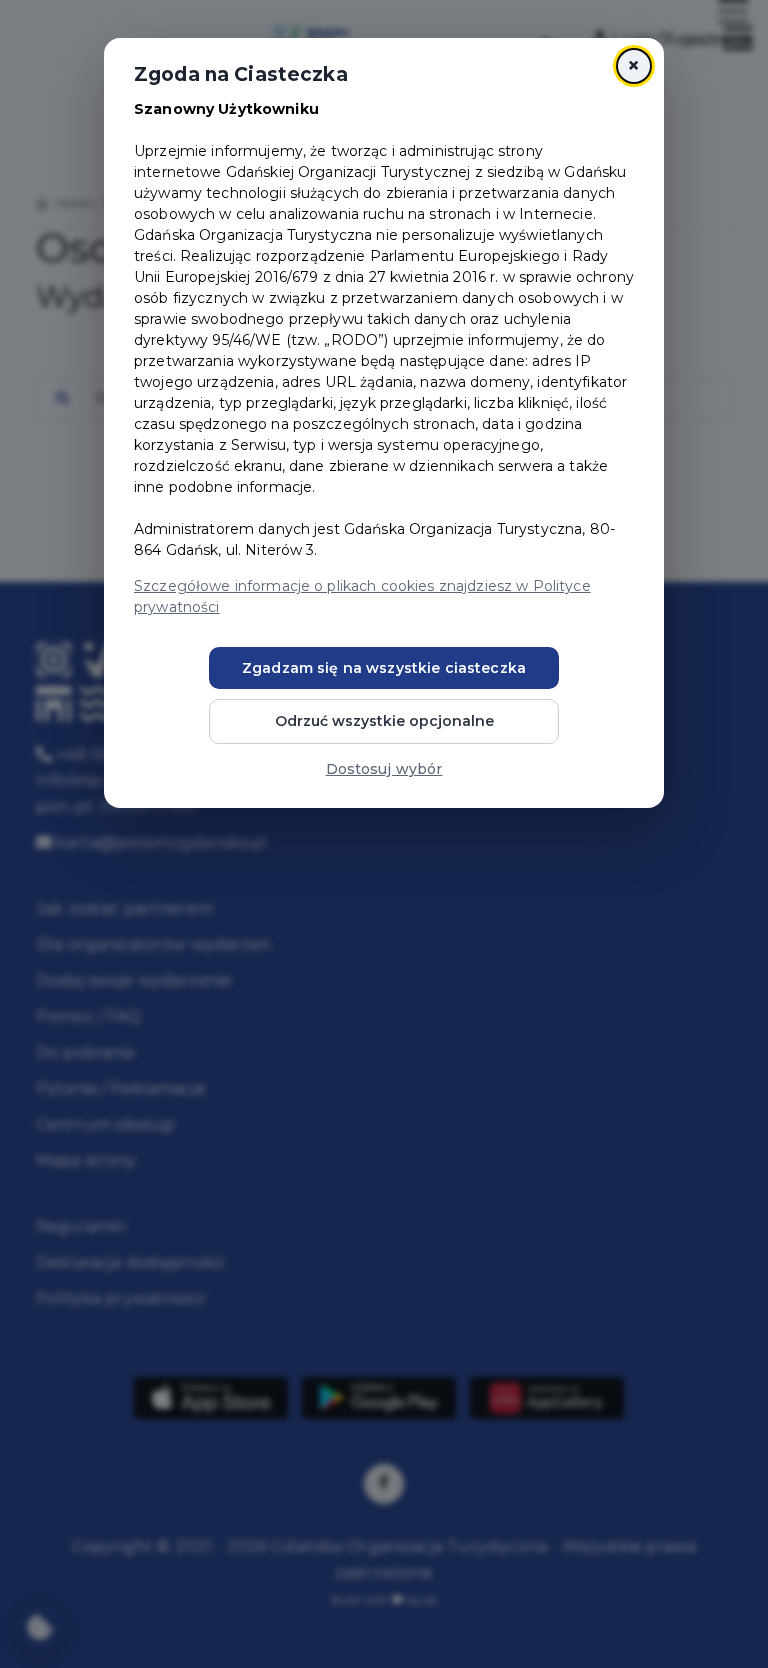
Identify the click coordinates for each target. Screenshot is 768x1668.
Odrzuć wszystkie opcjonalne (384, 721)
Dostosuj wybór (384, 769)
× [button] (633, 65)
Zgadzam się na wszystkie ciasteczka (384, 668)
